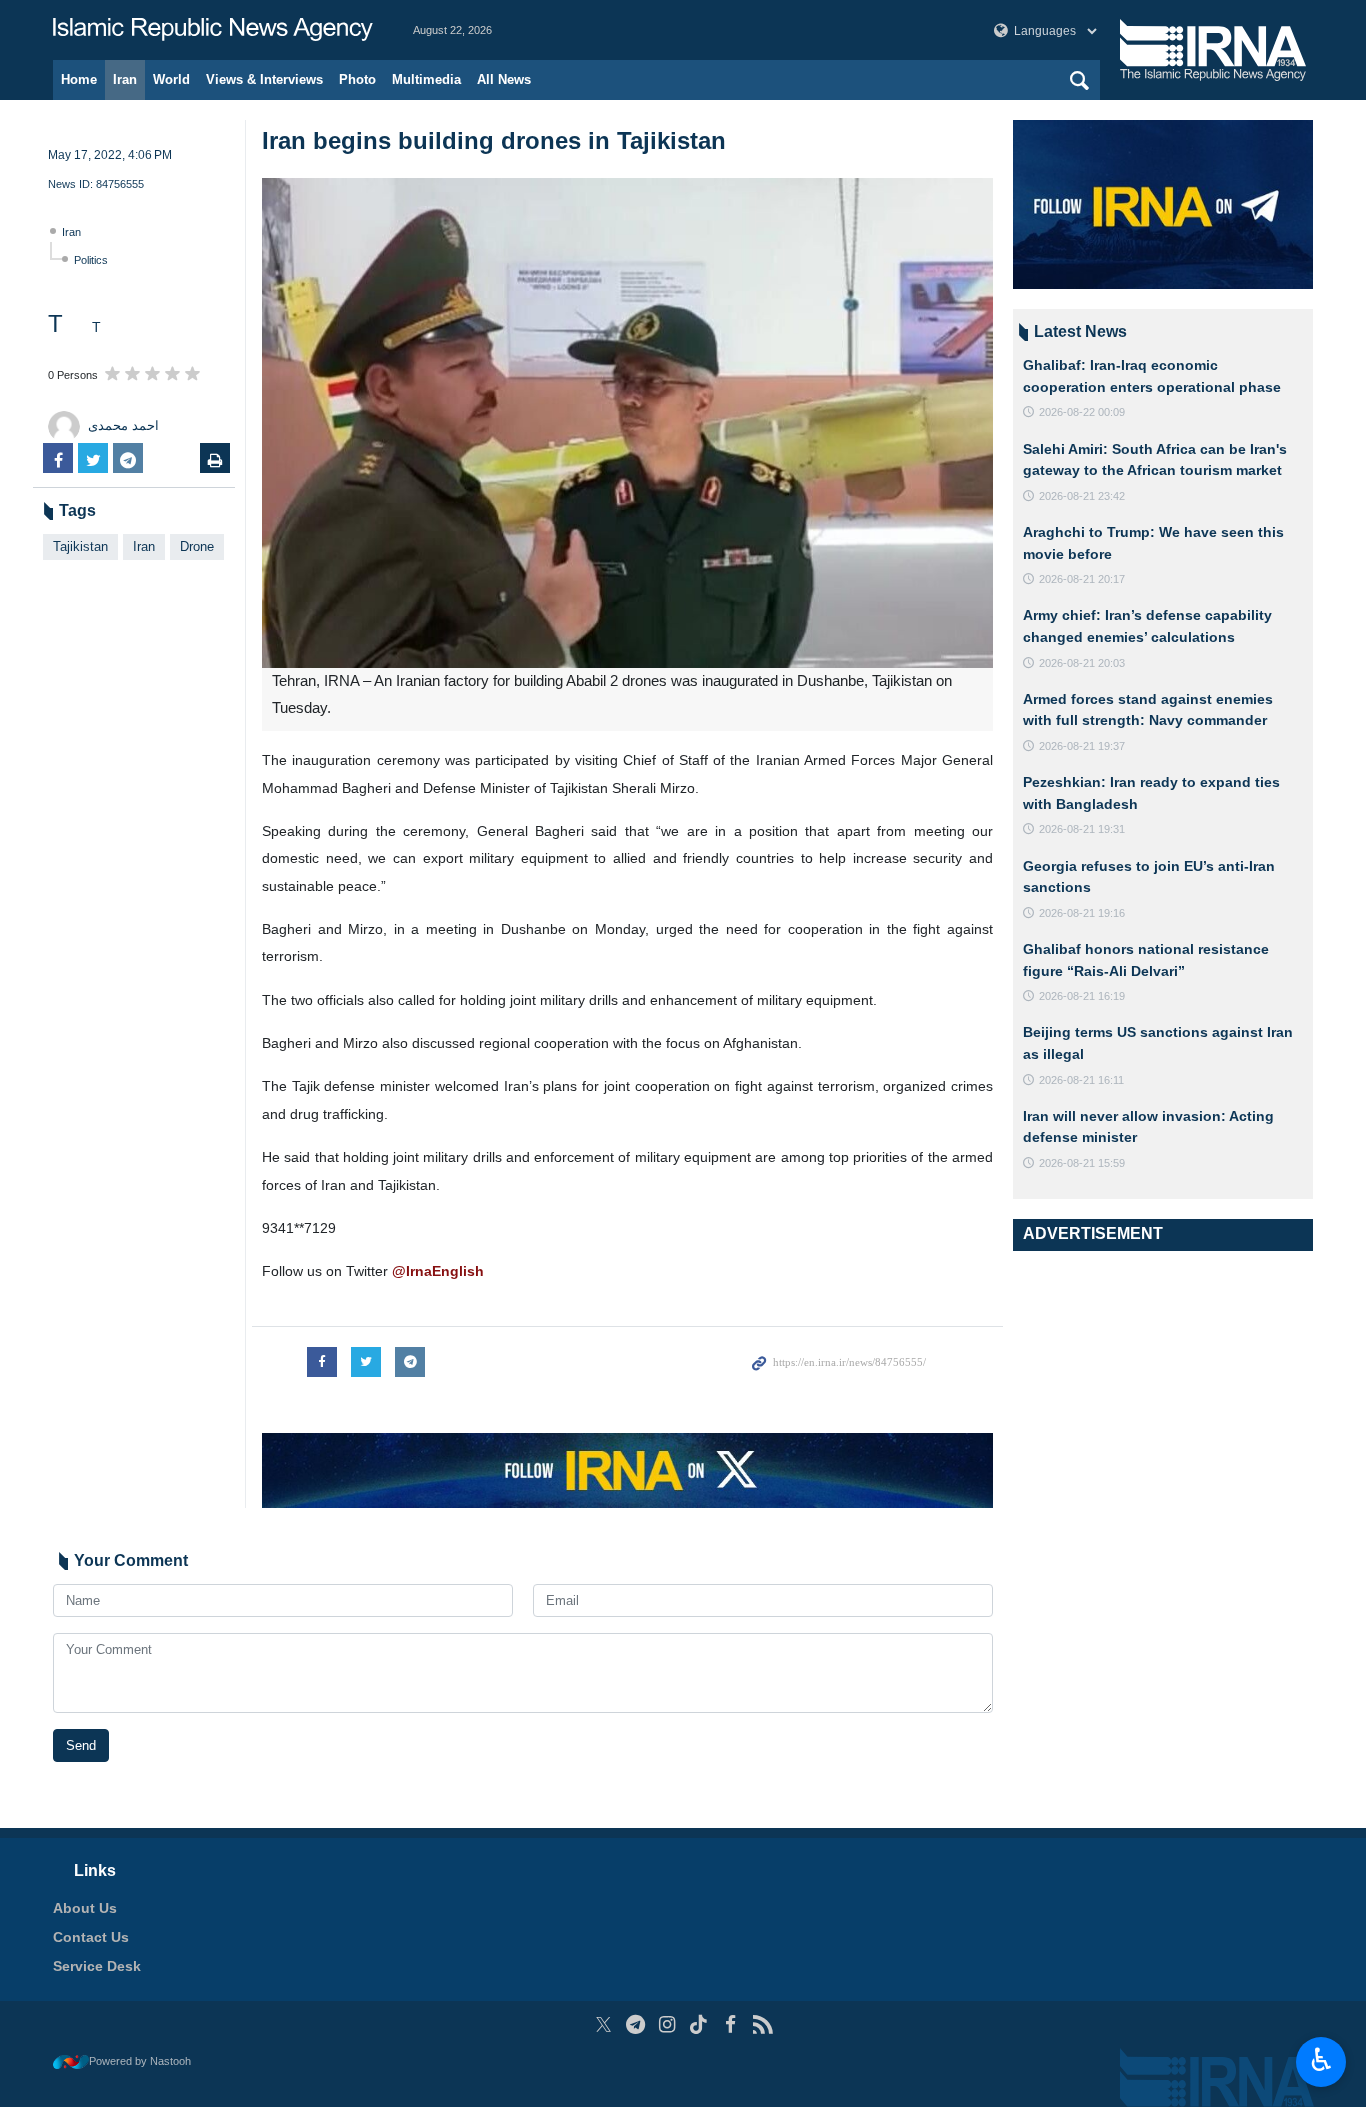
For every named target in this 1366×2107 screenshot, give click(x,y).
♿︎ (1321, 2060)
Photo (357, 79)
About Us (85, 1908)
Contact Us (91, 1937)
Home (79, 79)
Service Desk (97, 1966)
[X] (603, 2024)
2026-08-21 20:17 (1082, 579)
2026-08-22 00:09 (1082, 412)
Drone (197, 546)
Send (81, 1745)
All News (504, 79)
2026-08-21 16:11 (1081, 1080)
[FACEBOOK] (730, 2024)
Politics (91, 260)
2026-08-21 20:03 (1082, 663)
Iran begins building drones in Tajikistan (494, 140)
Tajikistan (80, 546)
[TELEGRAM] (635, 2024)
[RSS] (762, 2024)
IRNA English (213, 30)
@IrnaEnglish (438, 1271)
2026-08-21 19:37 (1082, 746)
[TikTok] (699, 2024)
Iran (125, 79)
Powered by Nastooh (140, 2061)
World (171, 79)
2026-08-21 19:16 (1082, 913)
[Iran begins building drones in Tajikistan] (627, 423)
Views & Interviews (264, 79)
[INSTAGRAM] (667, 2024)
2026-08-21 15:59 (1082, 1163)
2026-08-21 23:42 (1082, 496)
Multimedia (426, 79)
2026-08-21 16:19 (1082, 996)
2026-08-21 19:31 (1082, 829)
